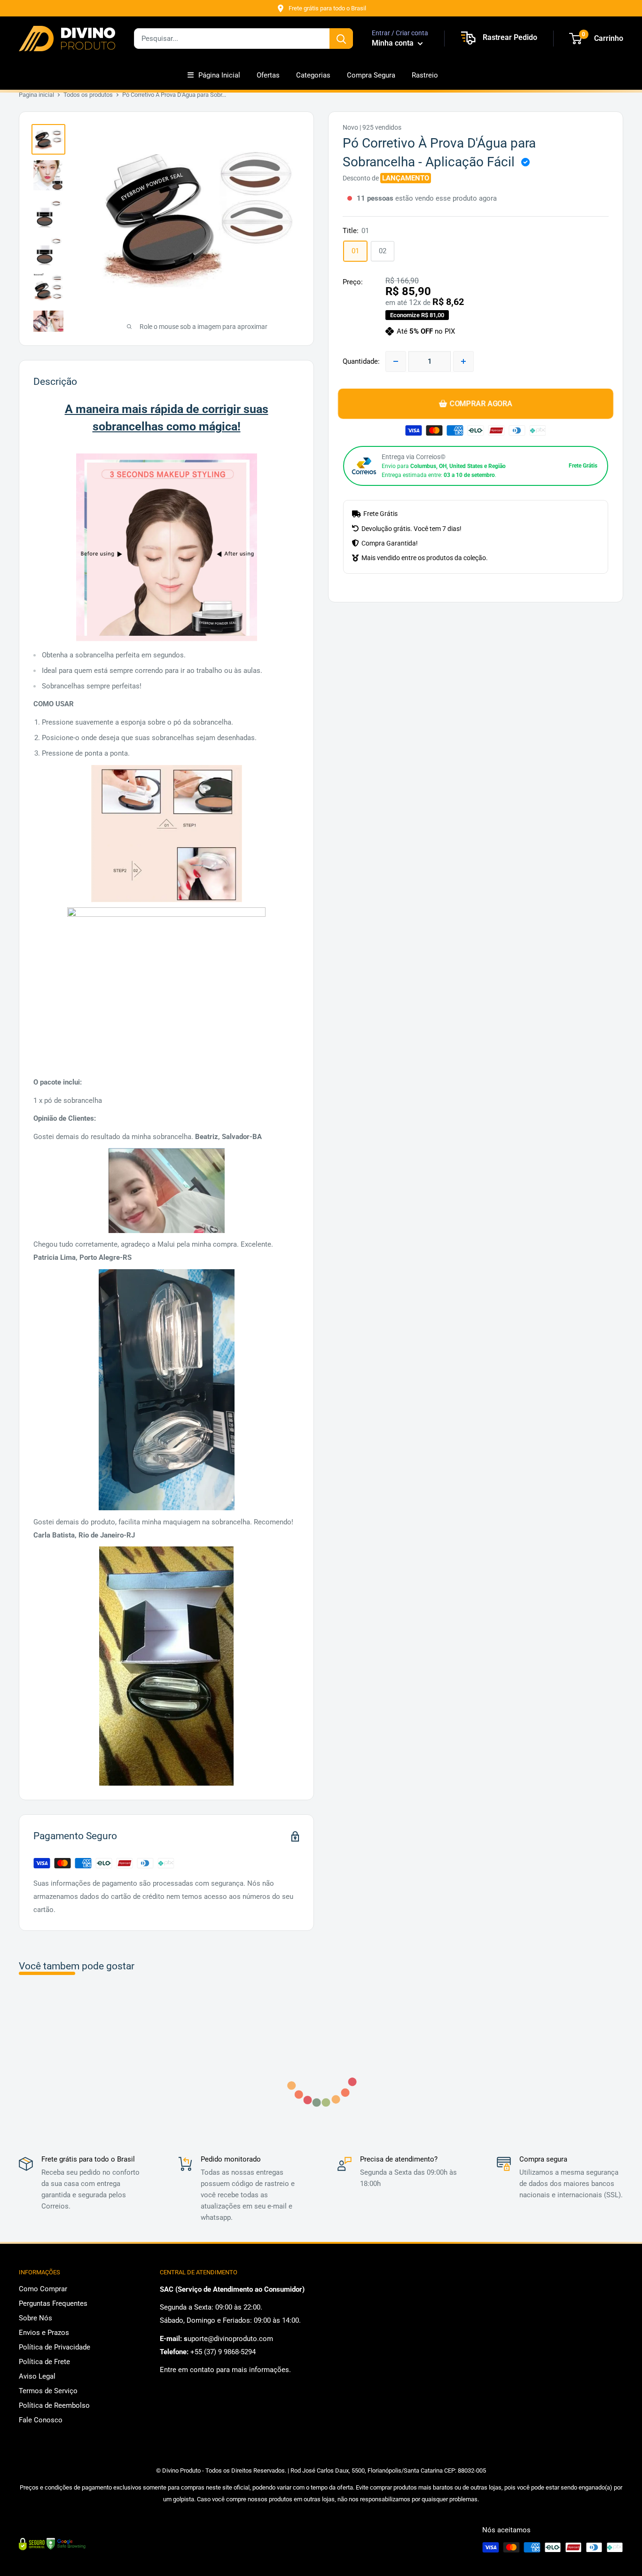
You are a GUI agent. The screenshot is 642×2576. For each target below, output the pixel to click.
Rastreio (425, 75)
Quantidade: (361, 361)
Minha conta (394, 43)
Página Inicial (219, 75)
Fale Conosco (41, 2420)
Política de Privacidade (55, 2347)
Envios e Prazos (44, 2333)
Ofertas (268, 75)
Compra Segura (371, 75)
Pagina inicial (36, 95)
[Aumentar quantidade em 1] (463, 361)
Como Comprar (43, 2289)
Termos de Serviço (48, 2391)
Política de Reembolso (54, 2405)
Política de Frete (44, 2362)
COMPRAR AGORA (481, 403)
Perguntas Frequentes (53, 2303)
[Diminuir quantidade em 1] (396, 361)
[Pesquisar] (341, 39)
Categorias (313, 75)
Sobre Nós (35, 2318)
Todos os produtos (88, 95)
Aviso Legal (37, 2376)
